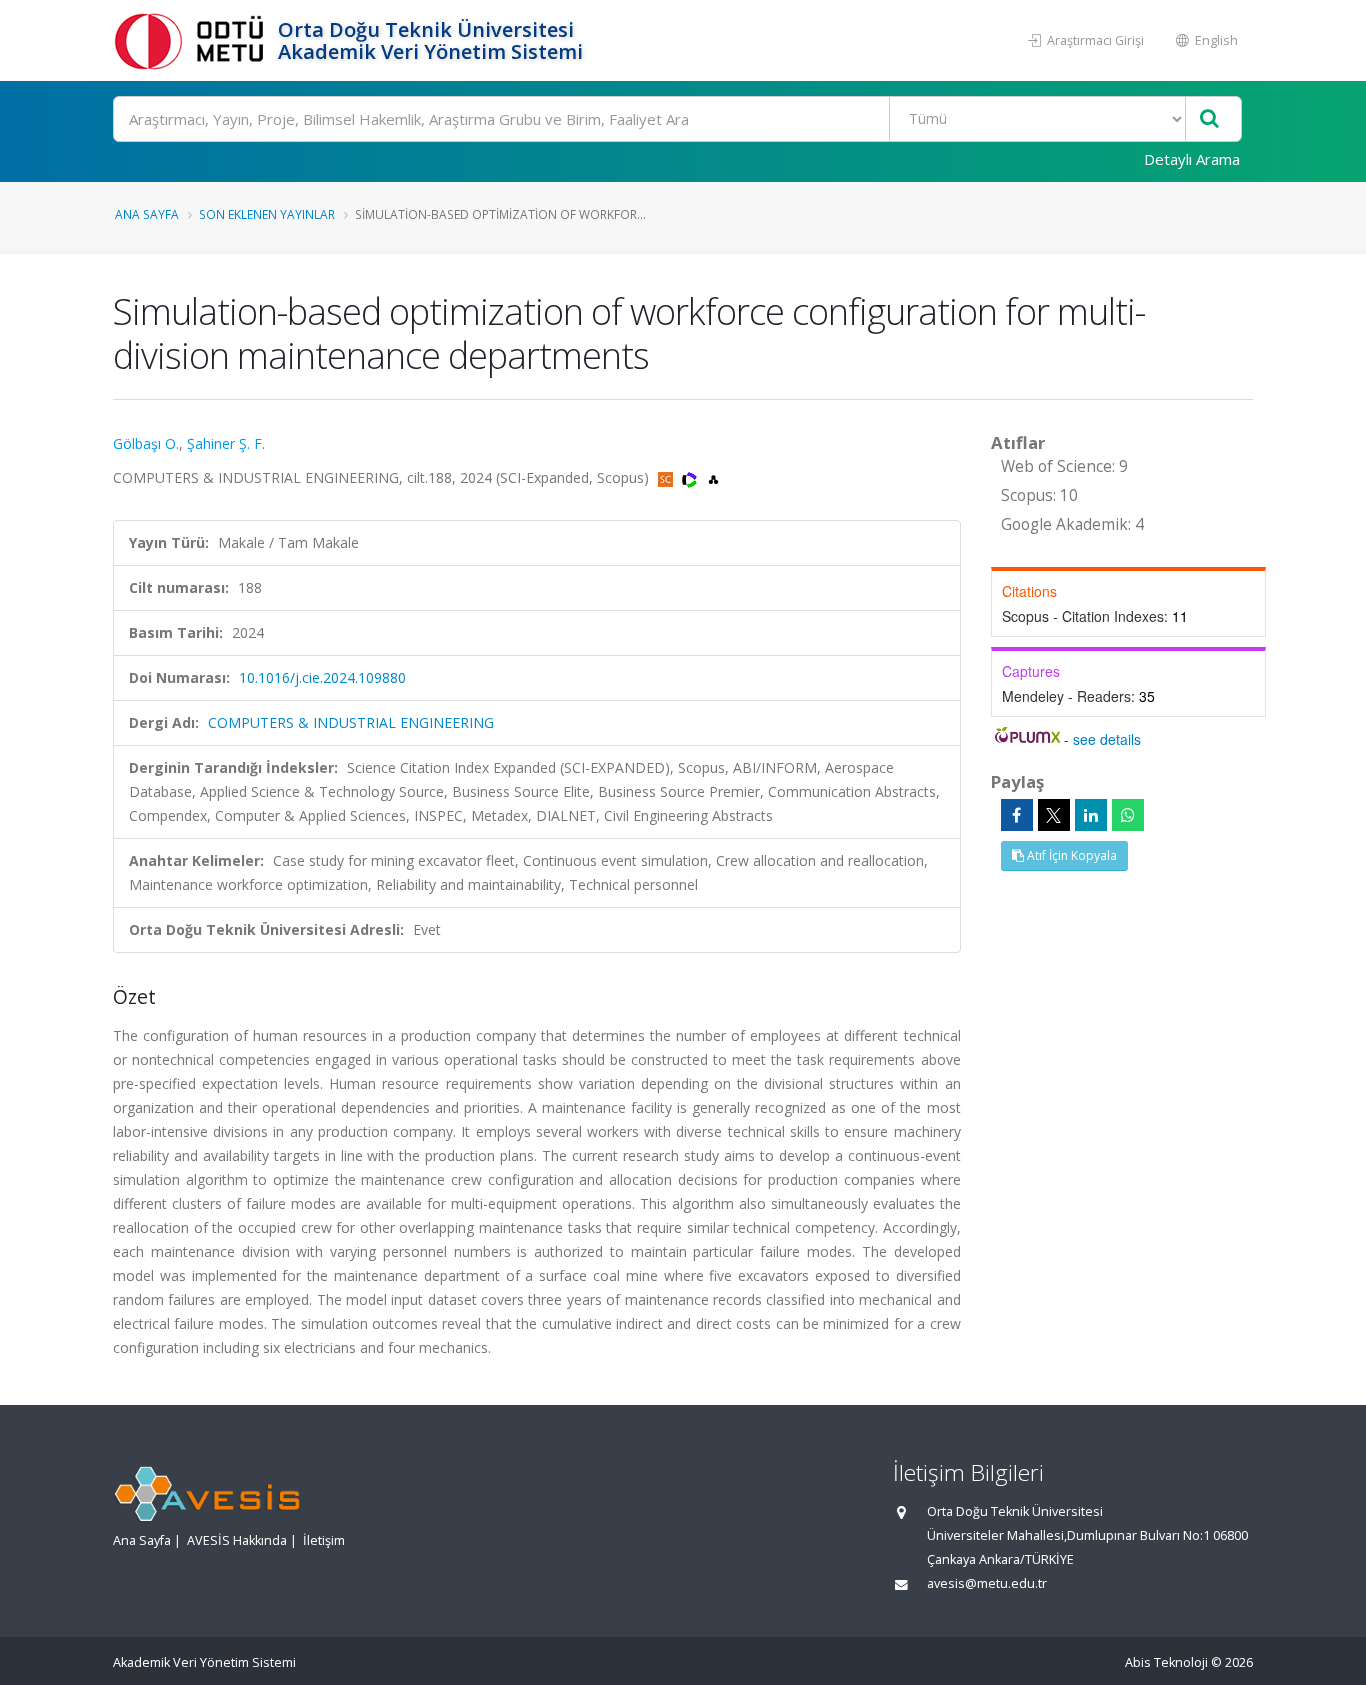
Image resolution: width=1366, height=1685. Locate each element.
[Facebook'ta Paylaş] (1017, 815)
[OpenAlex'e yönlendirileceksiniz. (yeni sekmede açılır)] (713, 477)
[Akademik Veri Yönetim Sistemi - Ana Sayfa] (193, 40)
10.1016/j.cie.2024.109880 (322, 677)
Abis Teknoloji (1166, 1662)
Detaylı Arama (1192, 159)
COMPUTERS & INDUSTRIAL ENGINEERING (351, 722)
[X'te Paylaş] (1054, 815)
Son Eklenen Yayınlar (267, 214)
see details (1107, 739)
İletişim (324, 1540)
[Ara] (1209, 119)
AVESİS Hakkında (237, 1540)
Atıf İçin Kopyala (1070, 855)
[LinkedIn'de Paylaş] (1091, 815)
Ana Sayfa (147, 214)
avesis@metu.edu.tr (987, 1583)
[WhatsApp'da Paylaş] (1128, 815)
